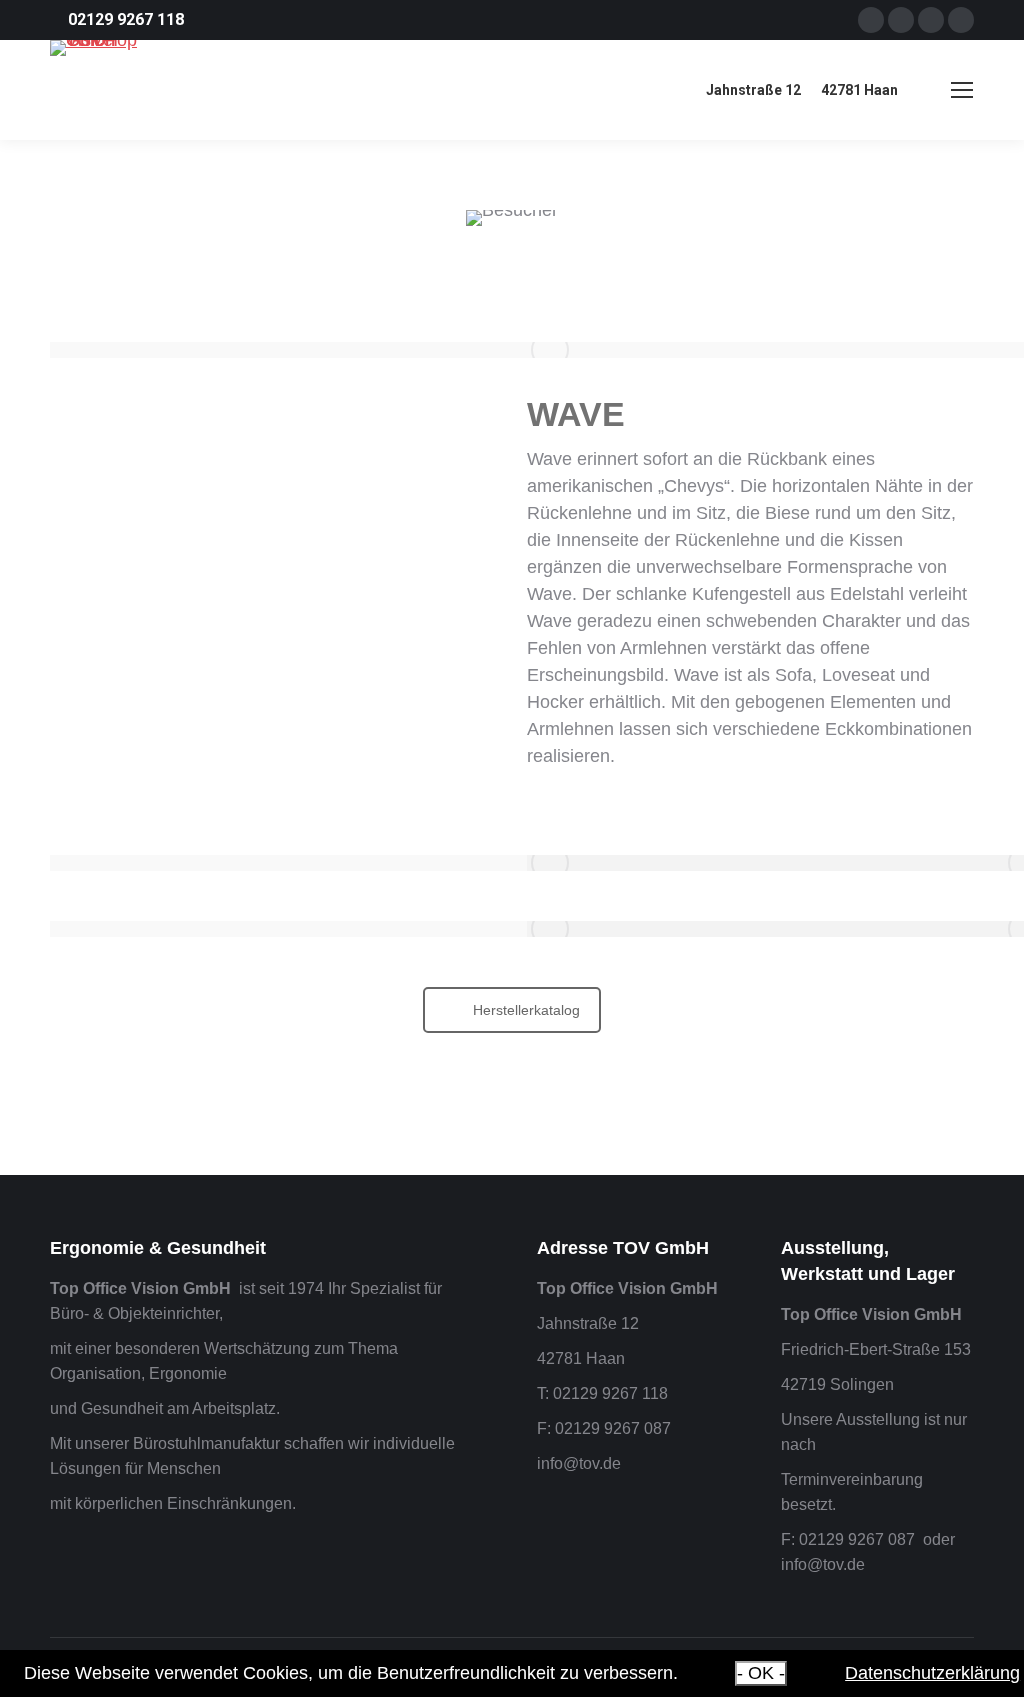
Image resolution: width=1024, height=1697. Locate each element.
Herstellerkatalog (526, 1010)
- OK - (761, 1673)
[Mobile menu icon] (962, 90)
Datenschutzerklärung (932, 1673)
